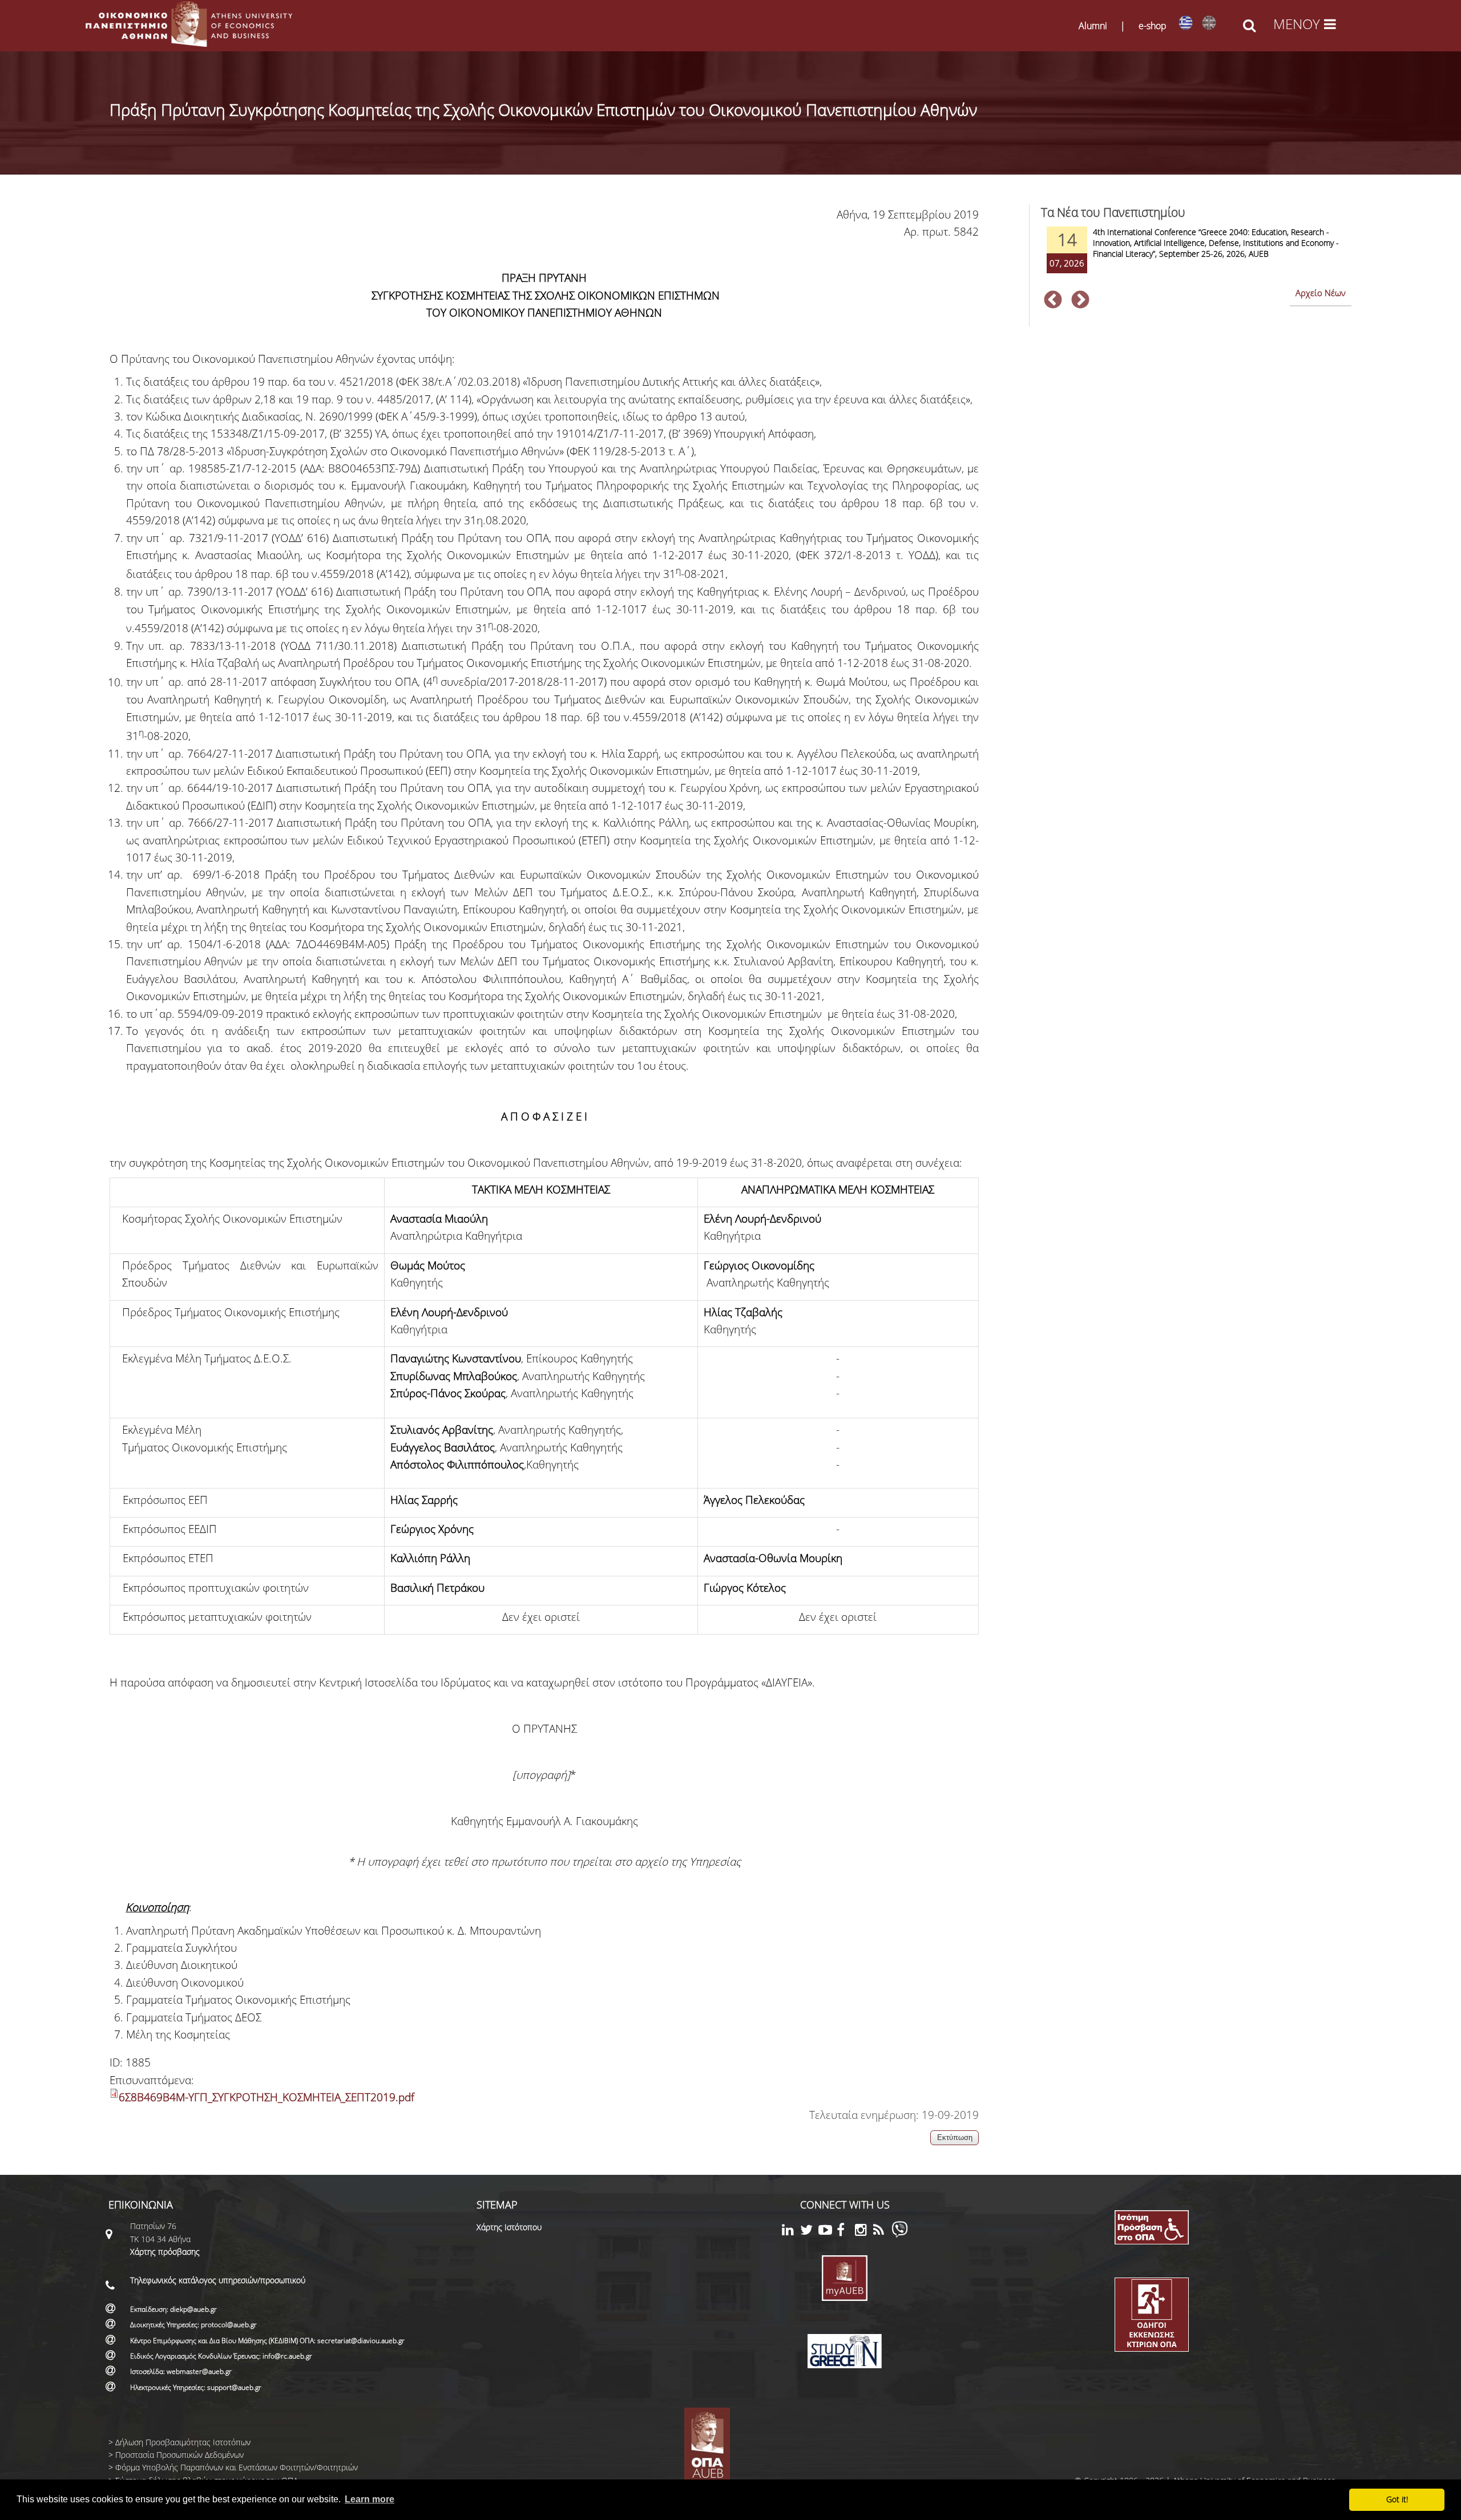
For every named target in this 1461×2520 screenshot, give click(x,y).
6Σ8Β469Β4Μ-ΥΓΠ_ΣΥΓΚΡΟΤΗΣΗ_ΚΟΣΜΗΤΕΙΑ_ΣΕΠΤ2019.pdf (267, 2097)
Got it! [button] (1397, 2499)
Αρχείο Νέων (1321, 293)
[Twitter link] (809, 2232)
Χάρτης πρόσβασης (165, 2252)
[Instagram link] (864, 2232)
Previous (1053, 301)
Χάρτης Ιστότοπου (509, 2227)
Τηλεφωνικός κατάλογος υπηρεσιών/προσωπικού (218, 2280)
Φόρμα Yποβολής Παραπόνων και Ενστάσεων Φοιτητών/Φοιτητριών (237, 2467)
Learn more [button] (370, 2499)
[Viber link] (900, 2234)
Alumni (1093, 26)
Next (1080, 301)
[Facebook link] (846, 2232)
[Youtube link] (828, 2232)
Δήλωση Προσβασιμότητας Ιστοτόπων (183, 2442)
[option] (1196, 257)
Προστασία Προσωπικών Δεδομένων (179, 2455)
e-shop (1153, 26)
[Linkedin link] (791, 2232)
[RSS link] (882, 2232)
